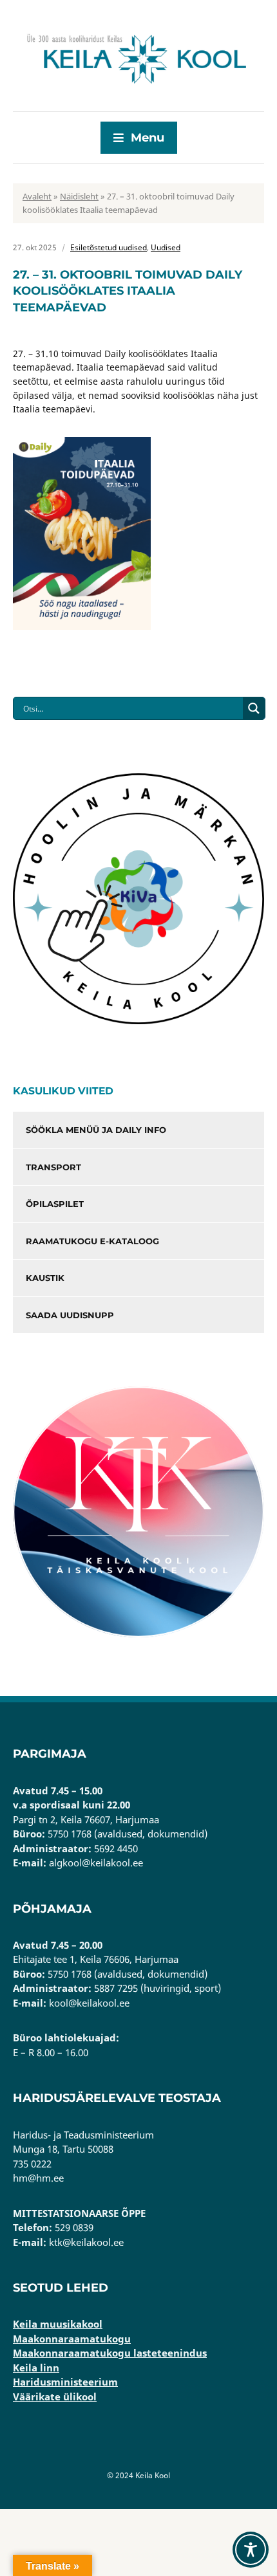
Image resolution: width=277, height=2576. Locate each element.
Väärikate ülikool (55, 2397)
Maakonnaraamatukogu (72, 2339)
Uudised (166, 247)
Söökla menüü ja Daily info (96, 1130)
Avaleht (37, 196)
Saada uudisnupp (70, 1315)
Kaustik (45, 1278)
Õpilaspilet (55, 1204)
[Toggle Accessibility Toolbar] (251, 2550)
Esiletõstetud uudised (109, 247)
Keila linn (36, 2368)
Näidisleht (79, 196)
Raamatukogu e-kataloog (92, 1241)
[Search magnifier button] (254, 708)
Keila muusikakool (58, 2324)
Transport (53, 1167)
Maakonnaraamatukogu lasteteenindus (110, 2353)
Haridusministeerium (65, 2382)
